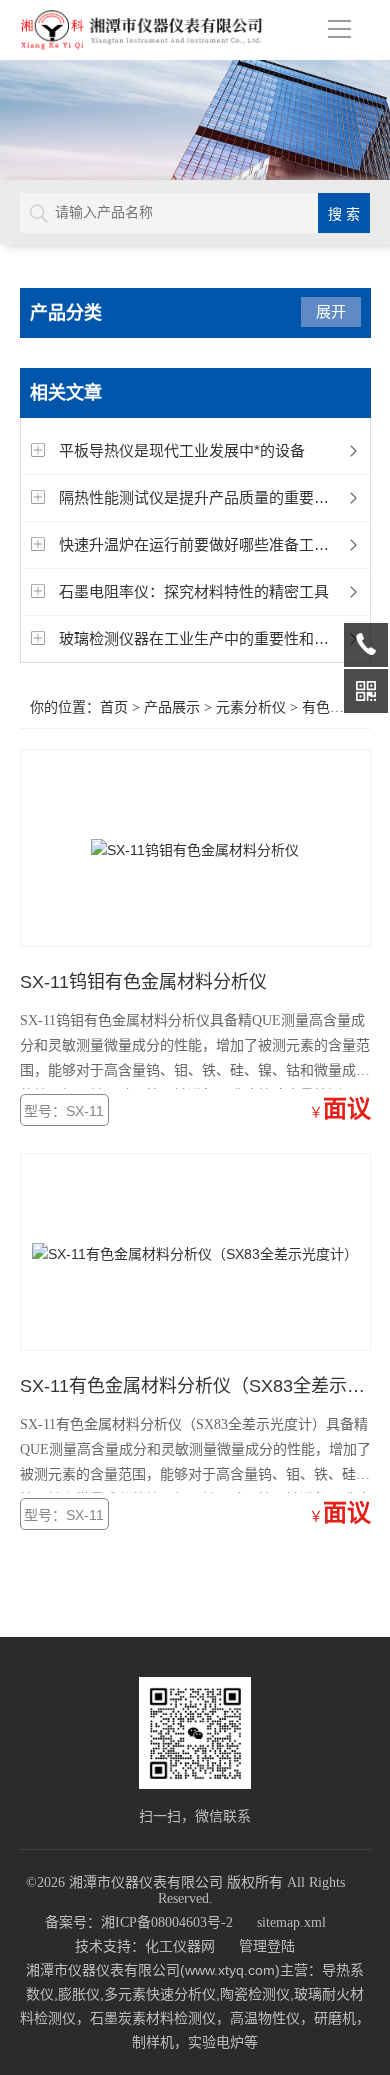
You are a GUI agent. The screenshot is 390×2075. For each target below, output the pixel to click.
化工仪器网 (180, 1946)
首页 (114, 707)
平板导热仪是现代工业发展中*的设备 (182, 450)
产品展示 (172, 707)
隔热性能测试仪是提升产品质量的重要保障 (201, 497)
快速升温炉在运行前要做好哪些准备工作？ (201, 544)
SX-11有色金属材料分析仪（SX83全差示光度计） (195, 1386)
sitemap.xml (291, 1922)
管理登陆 (267, 1946)
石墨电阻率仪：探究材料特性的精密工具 (194, 591)
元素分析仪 (251, 707)
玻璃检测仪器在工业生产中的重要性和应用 (201, 638)
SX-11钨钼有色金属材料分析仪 (143, 982)
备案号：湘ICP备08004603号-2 (139, 1922)
